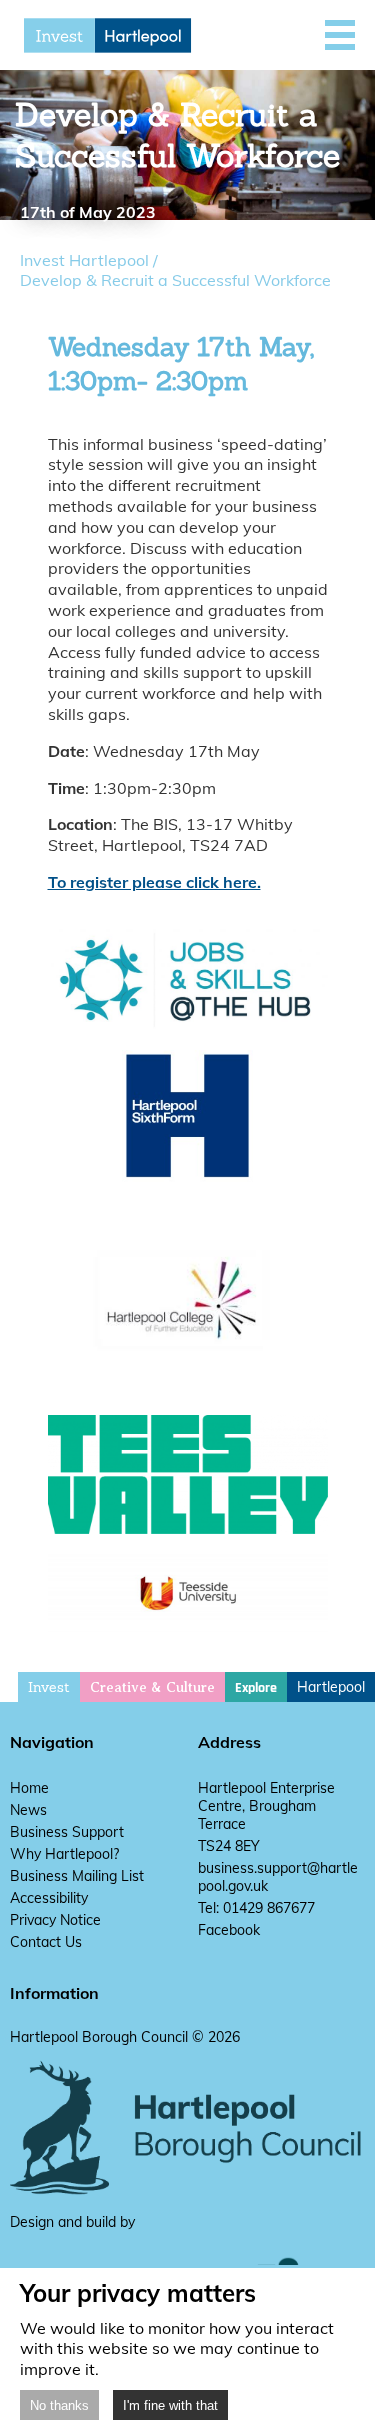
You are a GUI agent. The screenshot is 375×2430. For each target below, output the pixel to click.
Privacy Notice (55, 1920)
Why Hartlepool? (64, 1854)
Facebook (229, 1930)
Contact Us (46, 1942)
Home (29, 1788)
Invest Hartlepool (84, 260)
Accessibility (49, 1898)
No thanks (59, 2405)
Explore (256, 1688)
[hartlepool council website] (187, 2190)
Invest (49, 1687)
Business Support (67, 1832)
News (28, 1810)
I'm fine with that (170, 2405)
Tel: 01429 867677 (256, 1908)
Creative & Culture (152, 1687)
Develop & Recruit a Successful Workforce (175, 280)
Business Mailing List (77, 1876)
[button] (340, 35)
